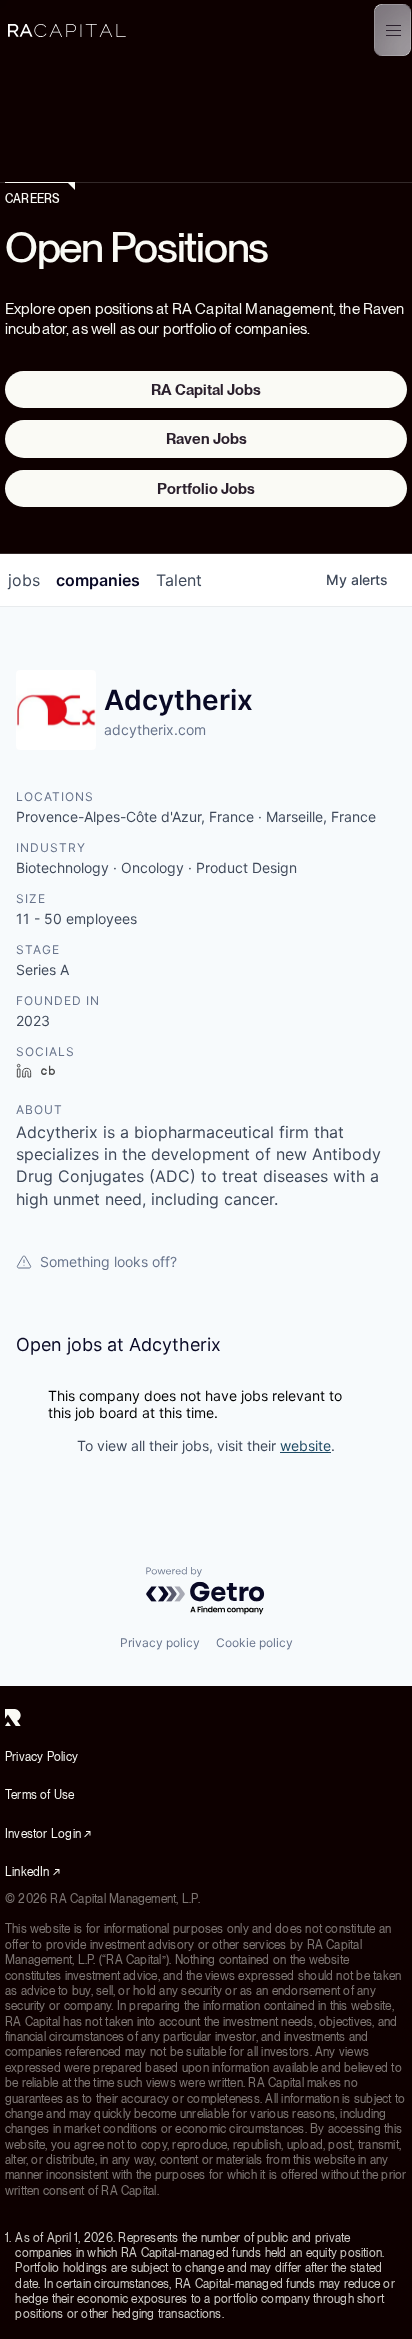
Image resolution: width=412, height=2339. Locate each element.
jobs (24, 580)
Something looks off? (108, 1261)
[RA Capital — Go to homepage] (67, 30)
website (305, 1445)
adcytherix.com (155, 729)
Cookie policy (254, 1642)
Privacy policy (160, 1642)
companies (98, 580)
